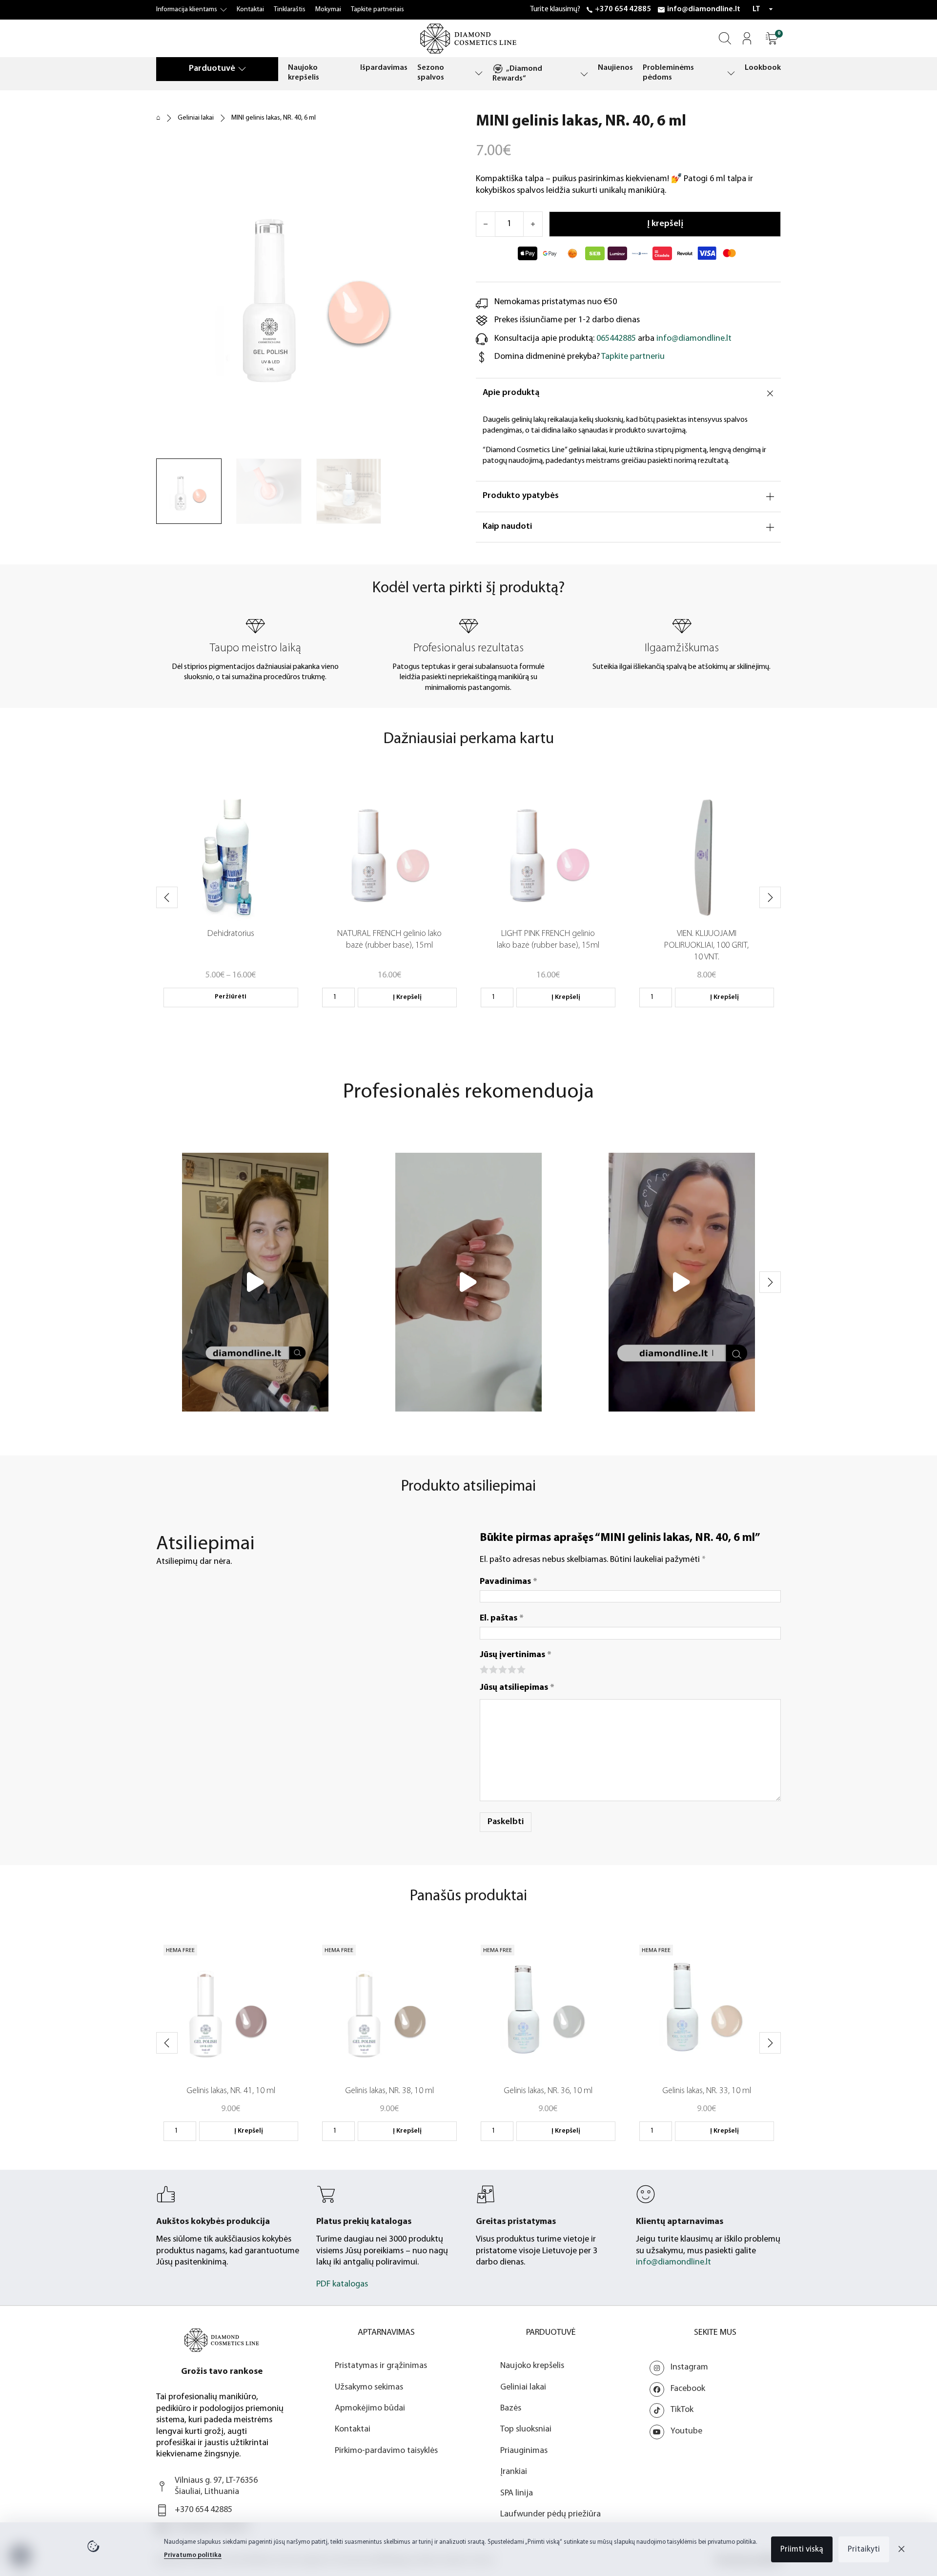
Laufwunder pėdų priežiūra (550, 2514)
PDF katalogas (342, 2285)
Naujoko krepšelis (304, 73)
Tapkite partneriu (633, 357)
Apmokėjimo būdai (370, 2409)
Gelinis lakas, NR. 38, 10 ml (389, 2091)
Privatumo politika (193, 2555)
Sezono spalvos (431, 73)
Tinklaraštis (290, 10)
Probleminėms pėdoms (668, 73)
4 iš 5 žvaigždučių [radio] (511, 1669)
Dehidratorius (231, 934)
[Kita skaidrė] (770, 897)
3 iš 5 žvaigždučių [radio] (502, 1669)
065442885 (616, 339)
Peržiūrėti (231, 997)
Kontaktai (250, 10)
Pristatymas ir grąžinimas (381, 2366)
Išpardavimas (384, 68)
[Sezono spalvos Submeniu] (479, 73)
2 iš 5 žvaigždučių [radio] (493, 1669)
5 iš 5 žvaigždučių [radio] (520, 1669)
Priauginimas (524, 2451)
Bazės (511, 2409)
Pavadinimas (509, 1582)
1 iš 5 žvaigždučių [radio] (483, 1669)
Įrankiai (514, 2472)
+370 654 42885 (623, 9)
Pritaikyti (864, 2549)
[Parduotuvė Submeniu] (242, 69)
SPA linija (517, 2493)
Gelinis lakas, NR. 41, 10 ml (231, 2091)
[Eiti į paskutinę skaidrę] (167, 897)
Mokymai (328, 10)
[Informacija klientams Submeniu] (224, 10)
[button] (772, 38)
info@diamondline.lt (704, 9)
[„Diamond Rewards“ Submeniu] (584, 74)
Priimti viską (802, 2549)
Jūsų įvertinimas (516, 1655)
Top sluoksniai (526, 2430)
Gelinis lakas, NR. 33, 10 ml (707, 2091)
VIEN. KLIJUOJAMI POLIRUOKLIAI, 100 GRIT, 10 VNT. (706, 946)
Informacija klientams (187, 10)
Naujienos (615, 68)
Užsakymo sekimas (369, 2388)
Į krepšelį (407, 997)
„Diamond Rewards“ (517, 74)
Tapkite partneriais (377, 10)
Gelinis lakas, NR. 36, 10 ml (548, 2091)
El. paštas (502, 1619)
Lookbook (763, 68)
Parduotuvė (212, 69)
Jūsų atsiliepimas (517, 1688)
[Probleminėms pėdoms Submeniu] (731, 73)
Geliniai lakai (196, 118)
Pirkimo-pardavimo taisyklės (386, 2451)
